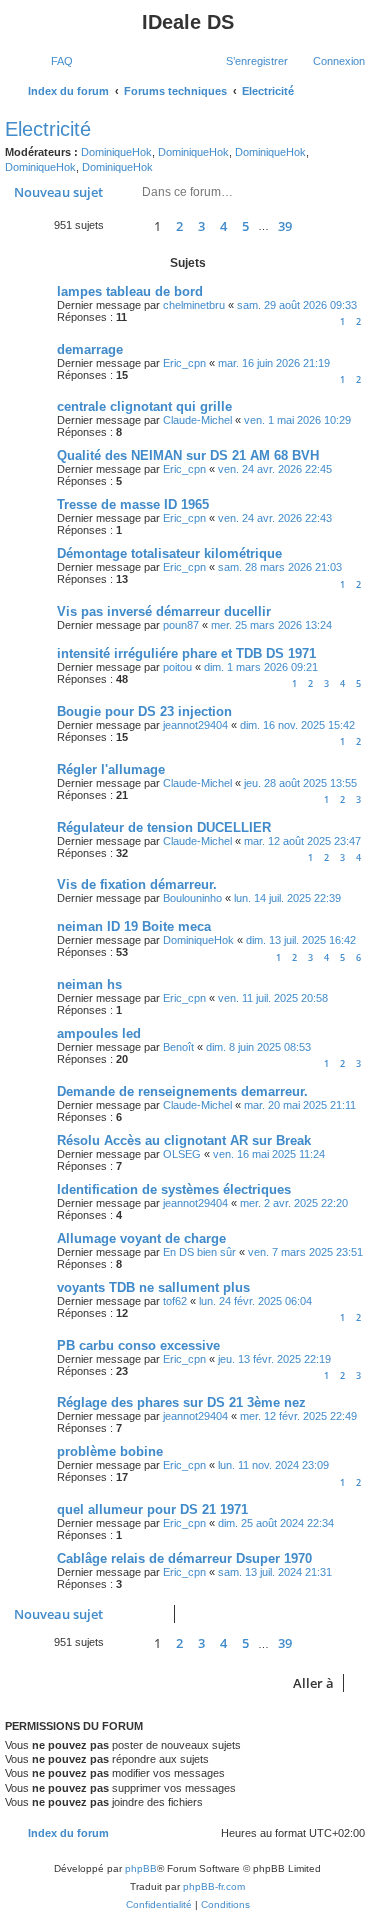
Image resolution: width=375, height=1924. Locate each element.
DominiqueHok (116, 152)
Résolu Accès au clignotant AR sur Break (184, 1140)
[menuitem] (53, 61)
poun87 (181, 625)
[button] (126, 225)
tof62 (175, 1301)
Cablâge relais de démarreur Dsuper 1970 (184, 1558)
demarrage (90, 349)
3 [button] (201, 226)
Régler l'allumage (111, 769)
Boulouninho (192, 898)
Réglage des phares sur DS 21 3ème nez (181, 1402)
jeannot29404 (195, 725)
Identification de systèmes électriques (174, 1189)
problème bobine (110, 1451)
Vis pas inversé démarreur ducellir (164, 611)
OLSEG (182, 1154)
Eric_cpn (184, 363)
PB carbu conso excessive (138, 1345)
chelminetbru (194, 305)
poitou (177, 667)
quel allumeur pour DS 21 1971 (152, 1509)
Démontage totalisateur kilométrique (169, 553)
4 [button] (223, 226)
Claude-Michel (197, 420)
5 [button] (245, 226)
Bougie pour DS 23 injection (144, 711)
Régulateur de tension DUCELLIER (164, 827)
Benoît (178, 1047)
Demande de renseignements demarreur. (182, 1091)
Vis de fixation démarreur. (137, 884)
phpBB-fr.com (214, 1886)
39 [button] (285, 226)
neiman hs (89, 984)
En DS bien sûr (199, 1252)
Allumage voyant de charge (141, 1238)
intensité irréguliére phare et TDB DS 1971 (186, 653)
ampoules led (99, 1033)
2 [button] (179, 226)
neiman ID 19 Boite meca (134, 926)
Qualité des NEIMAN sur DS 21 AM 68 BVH (188, 455)
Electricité (48, 129)
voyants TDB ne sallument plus (153, 1287)
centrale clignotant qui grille (144, 406)
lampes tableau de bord (130, 291)
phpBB (141, 1868)
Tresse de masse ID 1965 (133, 504)
